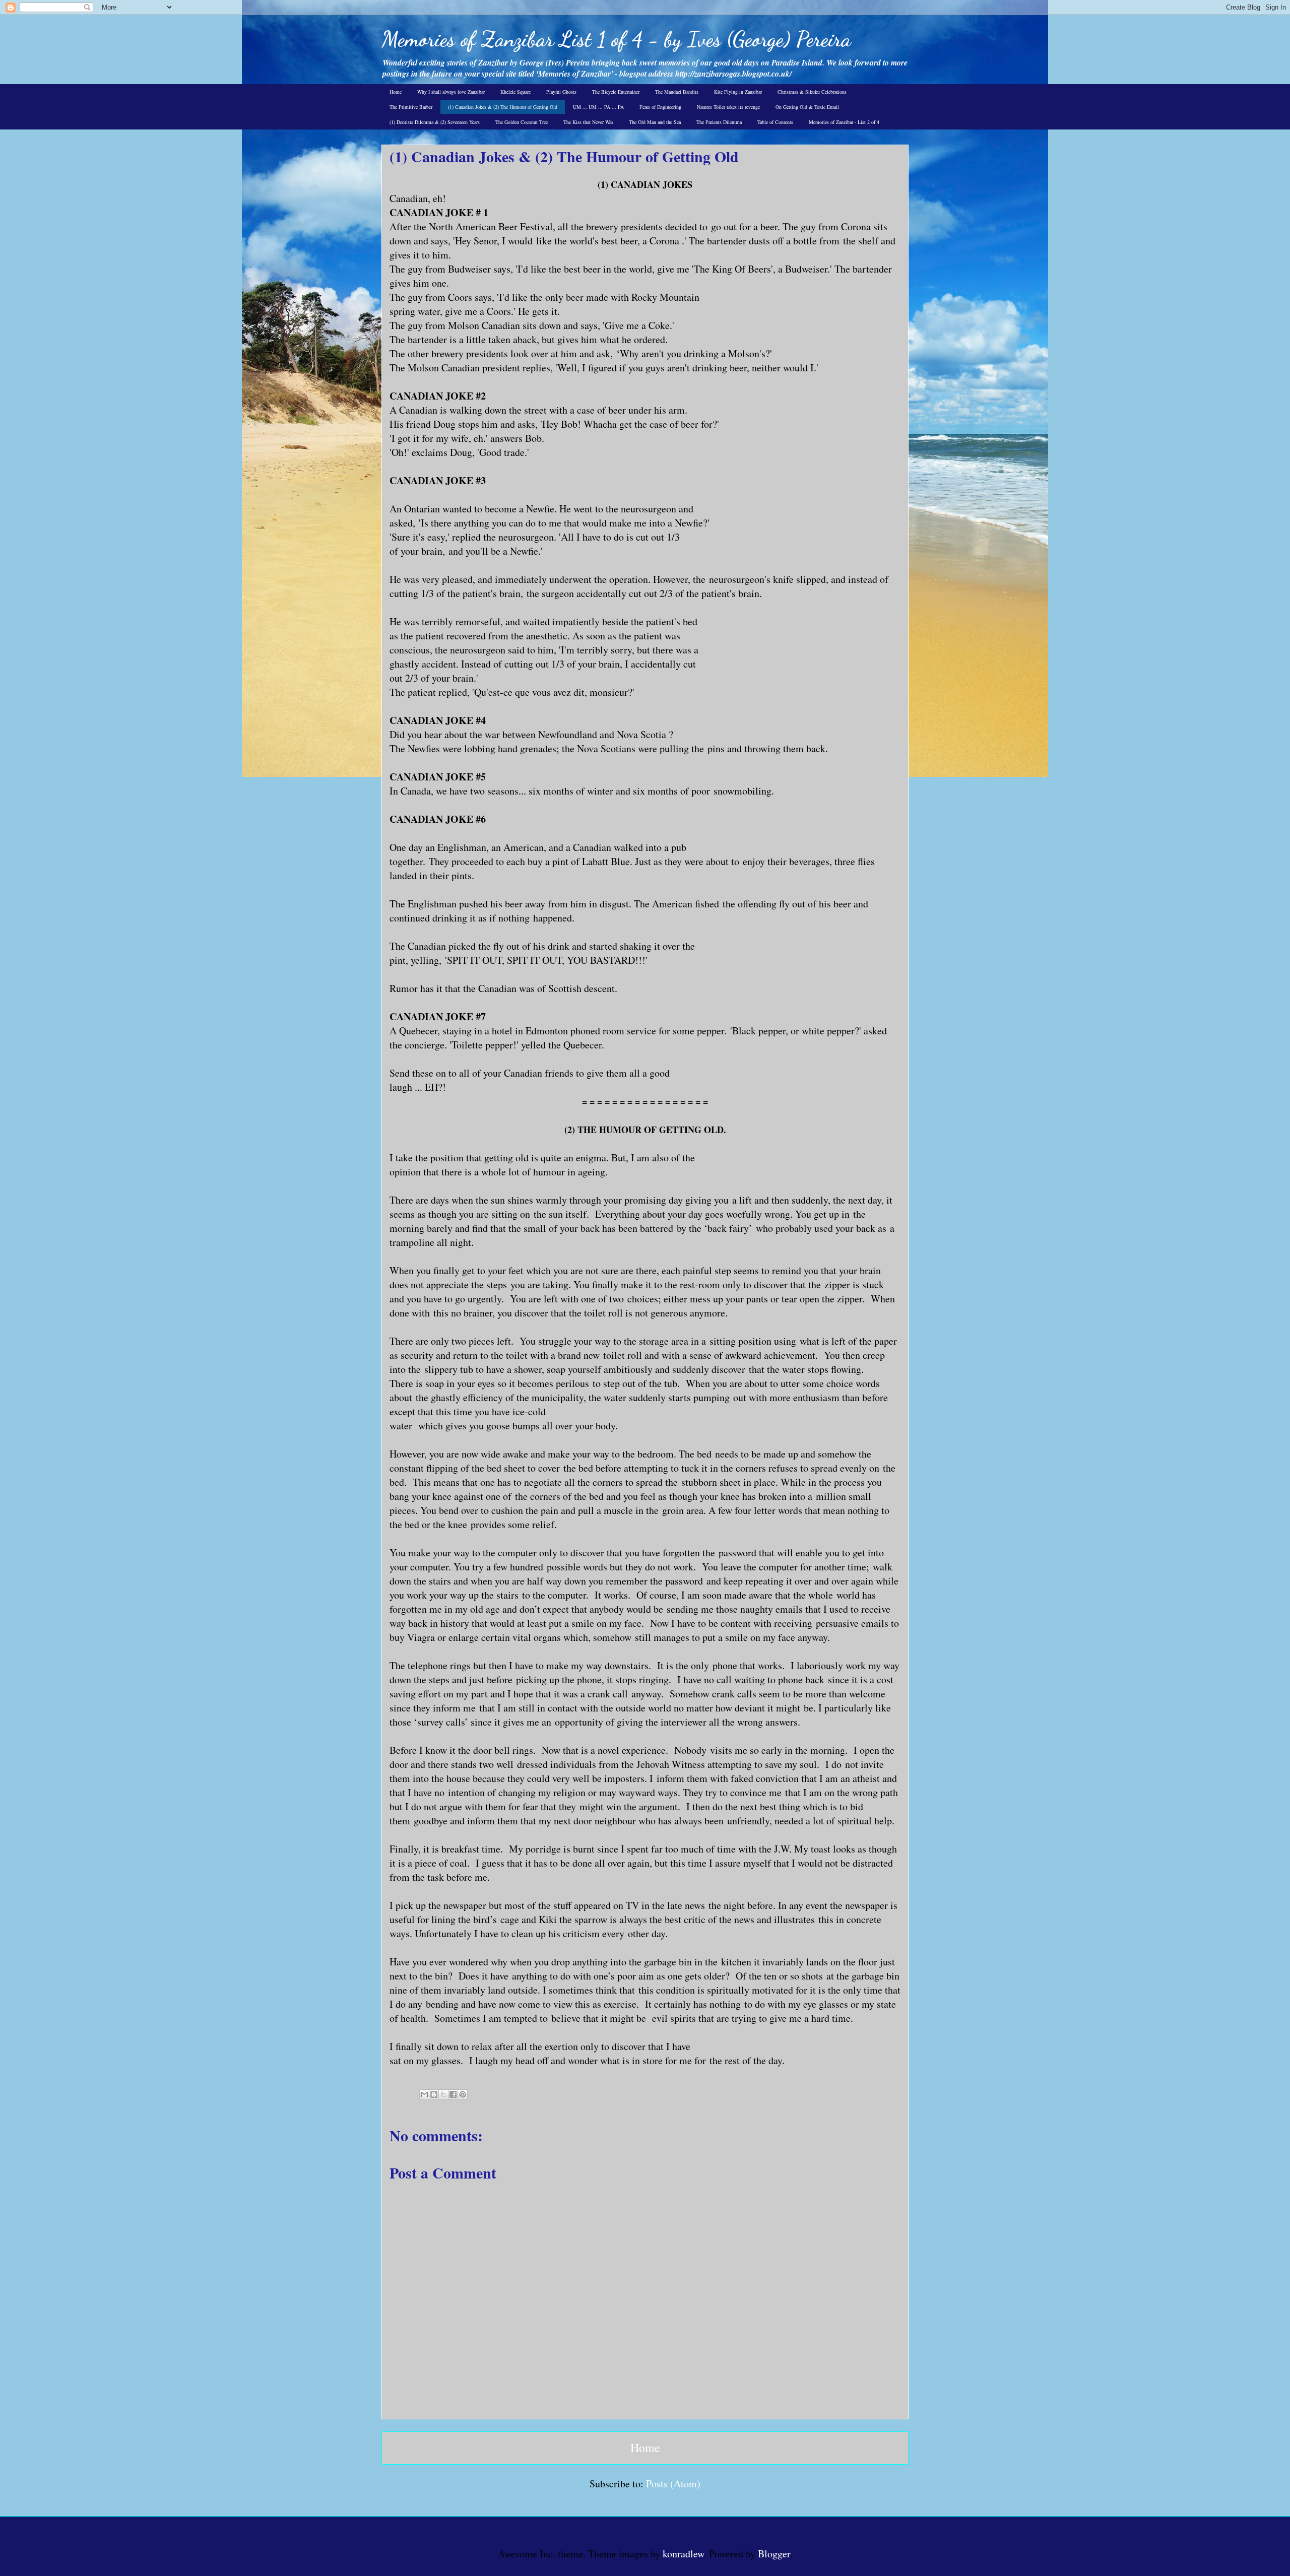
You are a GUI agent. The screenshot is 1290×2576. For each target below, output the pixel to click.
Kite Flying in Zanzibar (738, 92)
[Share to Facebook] (453, 2094)
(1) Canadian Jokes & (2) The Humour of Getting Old (503, 107)
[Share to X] (443, 2094)
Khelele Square (515, 92)
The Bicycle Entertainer (616, 92)
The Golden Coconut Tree (522, 122)
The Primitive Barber (411, 107)
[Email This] (424, 2094)
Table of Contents (775, 122)
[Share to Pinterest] (463, 2094)
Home (396, 92)
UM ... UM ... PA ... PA (598, 107)
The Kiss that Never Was (588, 122)
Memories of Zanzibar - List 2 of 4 (844, 122)
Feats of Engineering (660, 107)
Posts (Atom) (673, 2484)
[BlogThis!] (434, 2094)
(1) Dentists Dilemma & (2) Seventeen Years (435, 122)
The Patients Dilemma (719, 122)
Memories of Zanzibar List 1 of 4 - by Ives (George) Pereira (616, 39)
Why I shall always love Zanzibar (451, 92)
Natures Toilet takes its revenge (728, 107)
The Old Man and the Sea (655, 122)
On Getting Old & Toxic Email (807, 107)
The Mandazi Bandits (677, 92)
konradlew (683, 2554)
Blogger (774, 2554)
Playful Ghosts (561, 92)
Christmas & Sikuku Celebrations (812, 92)
